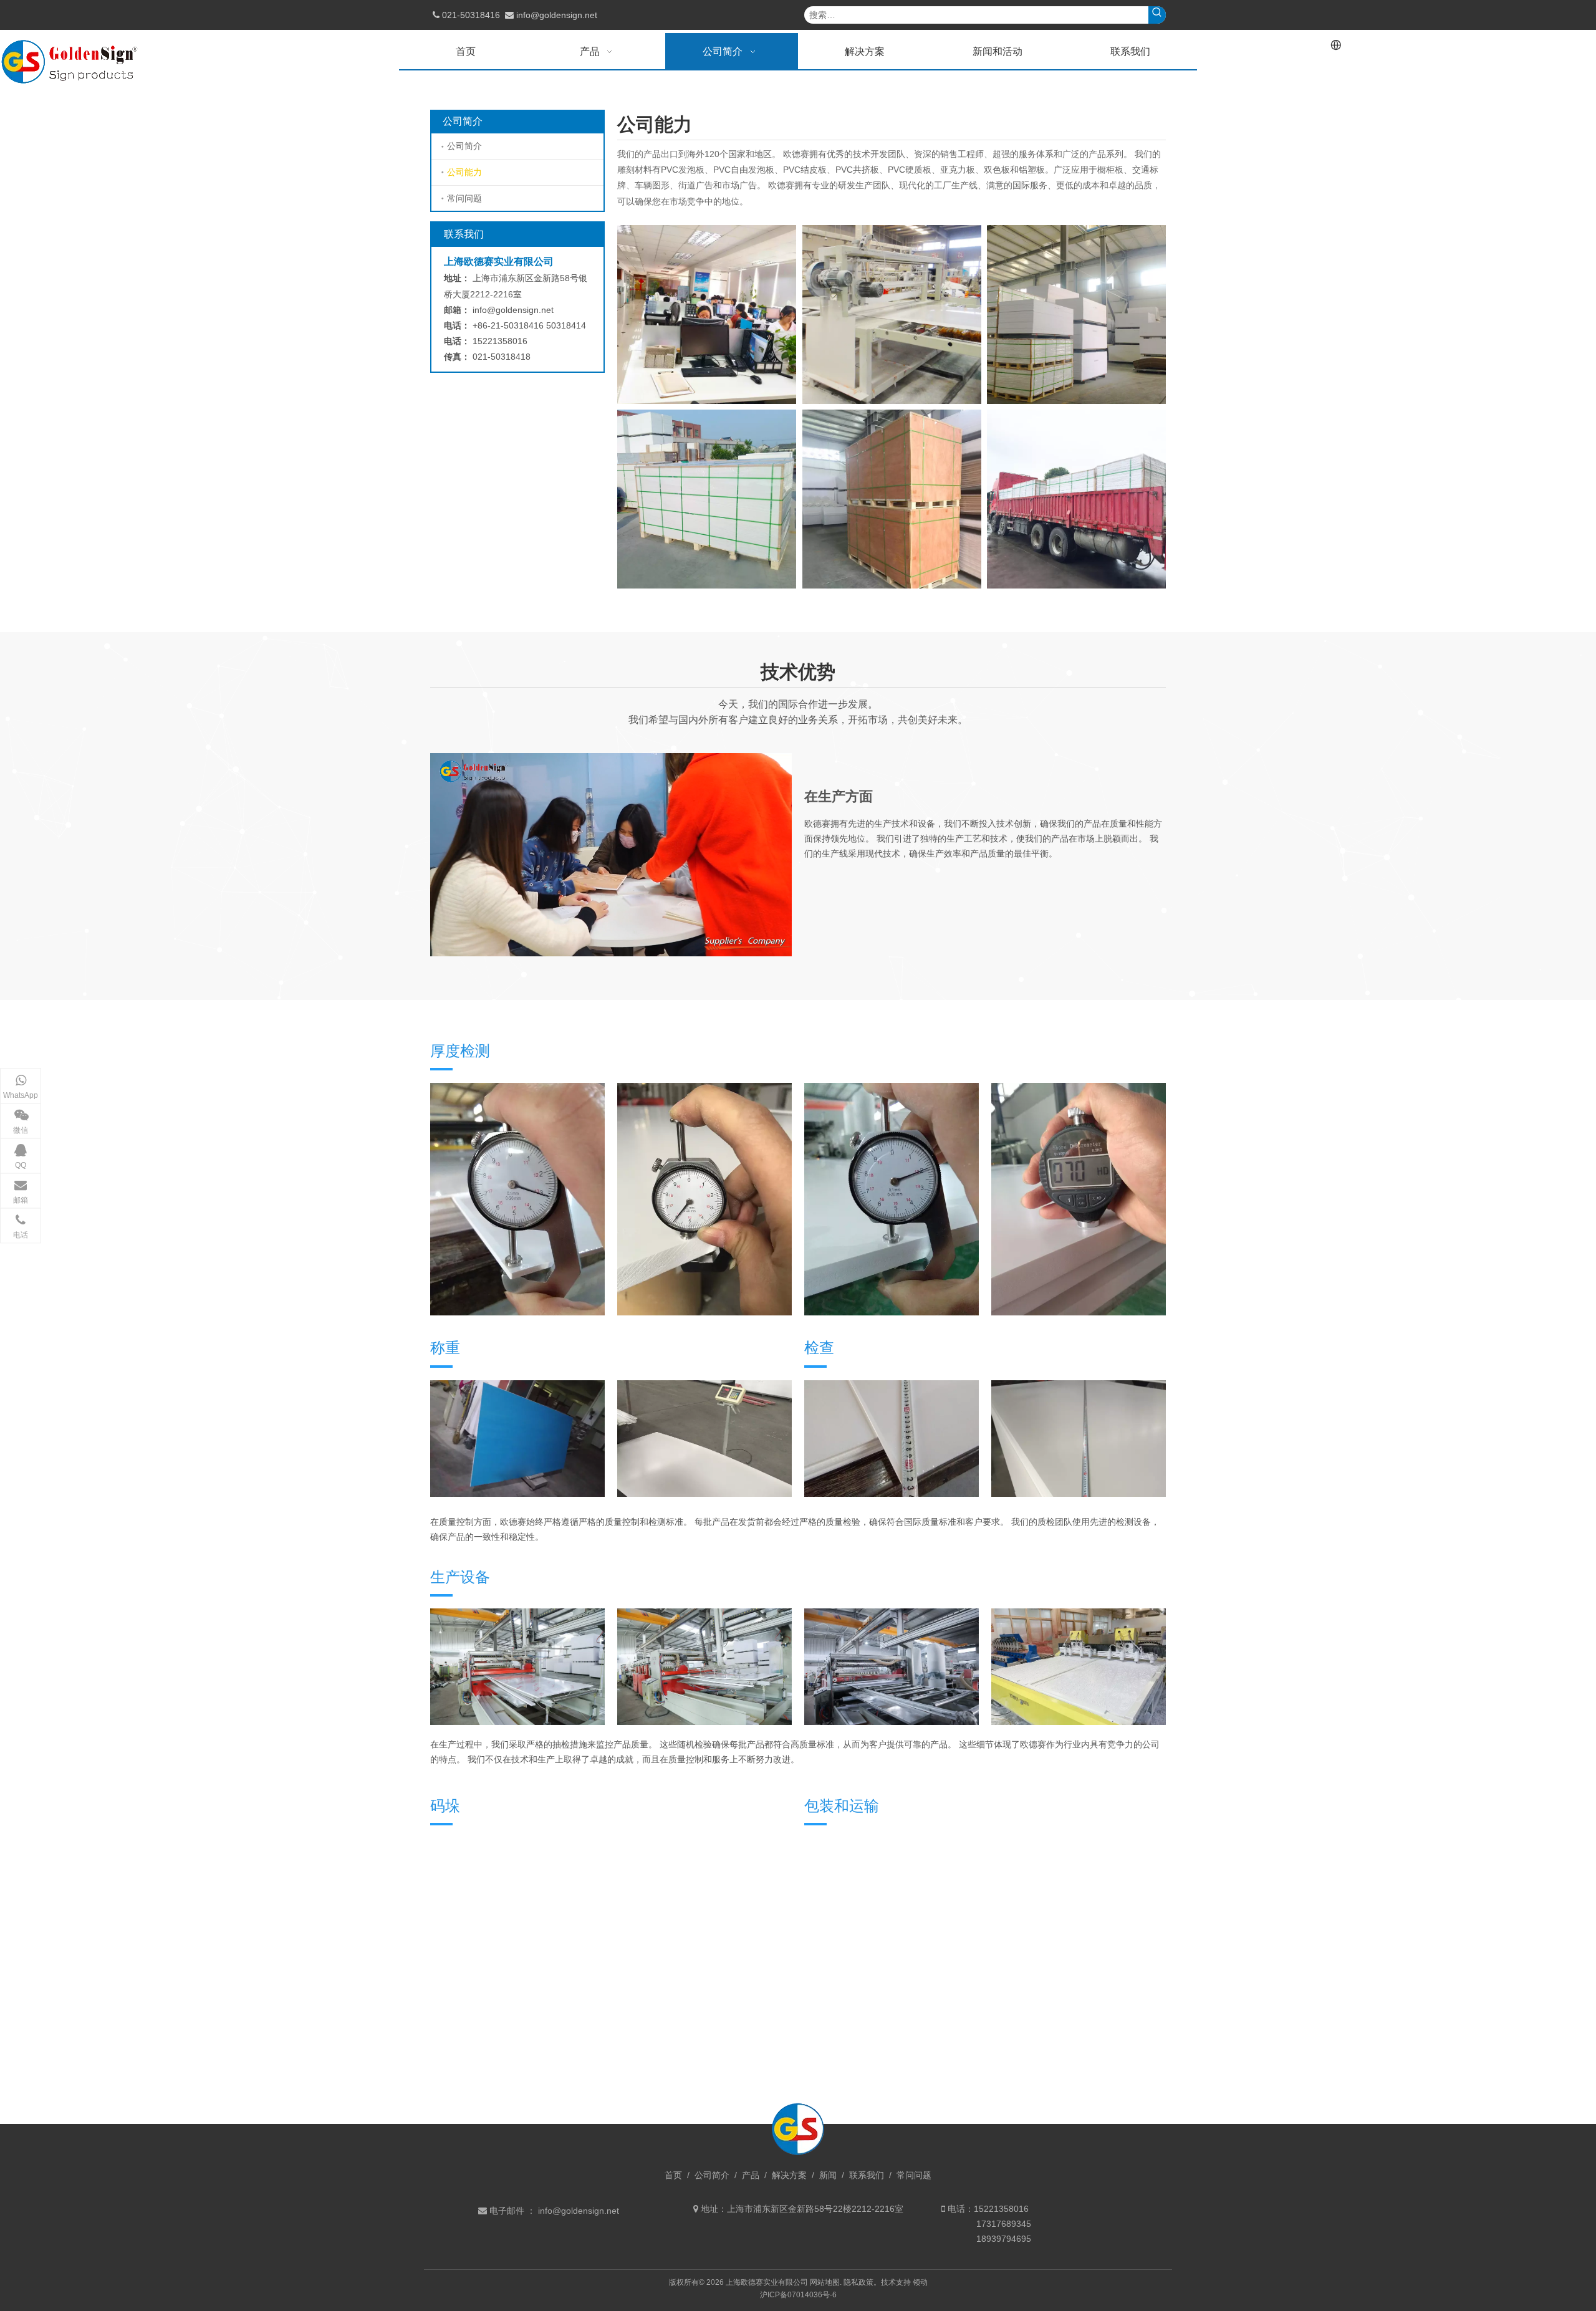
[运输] (1076, 499)
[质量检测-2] (1079, 1439)
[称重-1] (704, 1439)
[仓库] (1076, 315)
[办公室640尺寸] (707, 315)
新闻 (828, 2175)
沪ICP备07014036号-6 (798, 2295)
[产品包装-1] (892, 1439)
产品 (751, 2175)
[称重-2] (517, 1439)
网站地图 (825, 2282)
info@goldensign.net (557, 15)
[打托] (707, 499)
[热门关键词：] (1157, 15)
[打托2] (892, 499)
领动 (920, 2282)
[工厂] (892, 315)
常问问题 (464, 198)
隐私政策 (858, 2282)
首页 (673, 2175)
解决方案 (789, 2175)
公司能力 (464, 172)
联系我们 (867, 2175)
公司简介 (464, 146)
